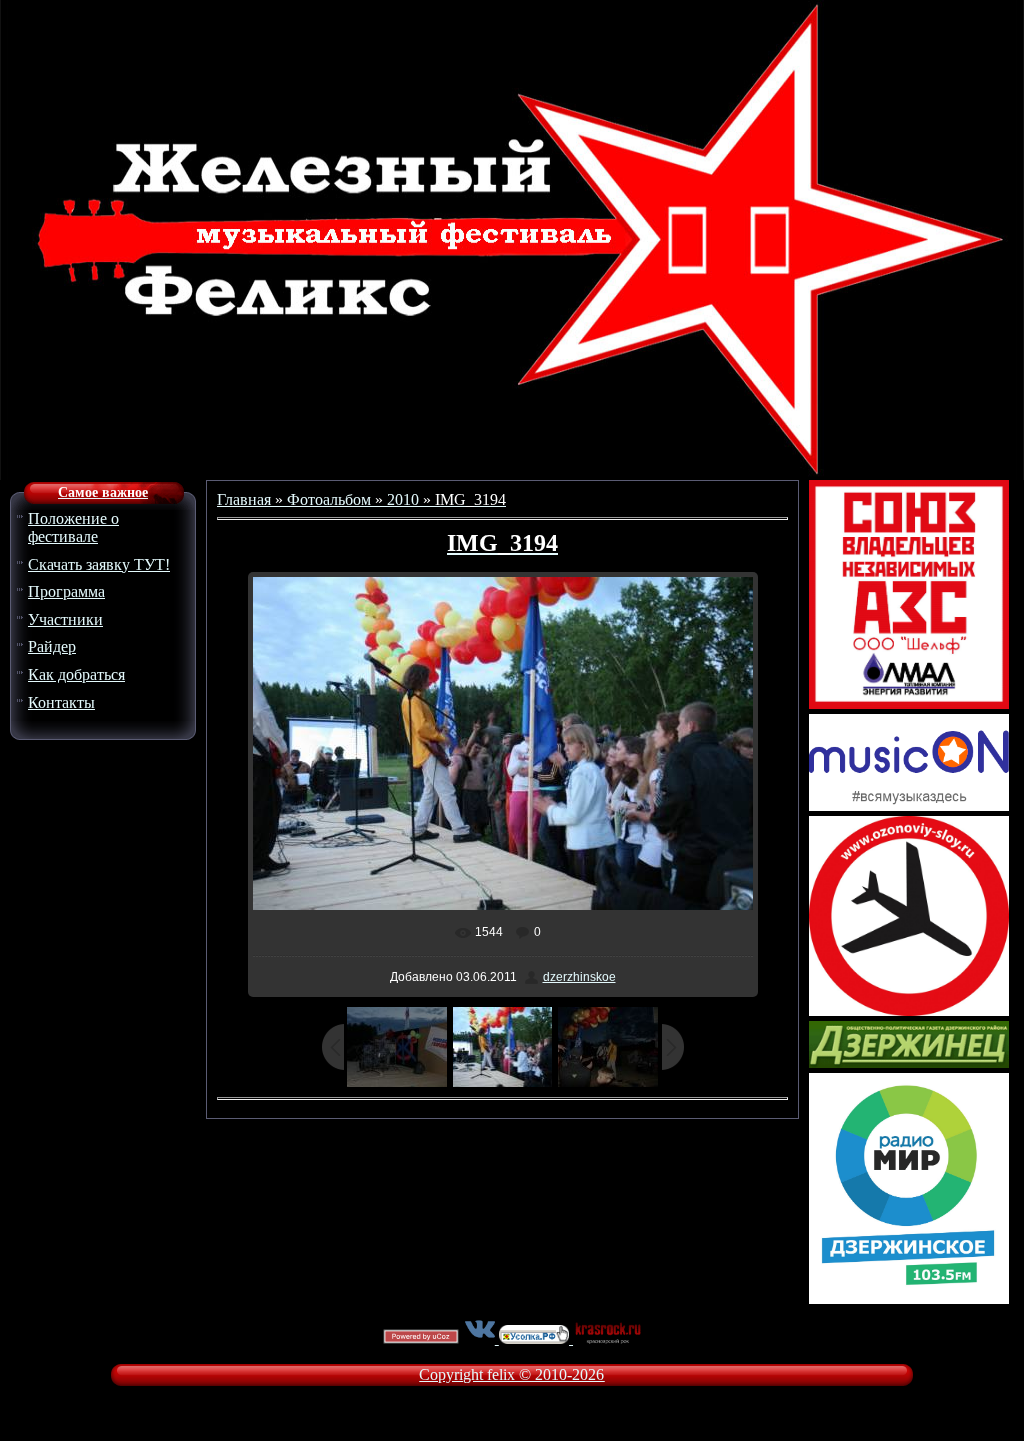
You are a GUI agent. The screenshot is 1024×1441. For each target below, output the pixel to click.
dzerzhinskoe (579, 977)
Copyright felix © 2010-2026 (511, 1374)
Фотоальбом (329, 499)
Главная (244, 499)
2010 (403, 499)
